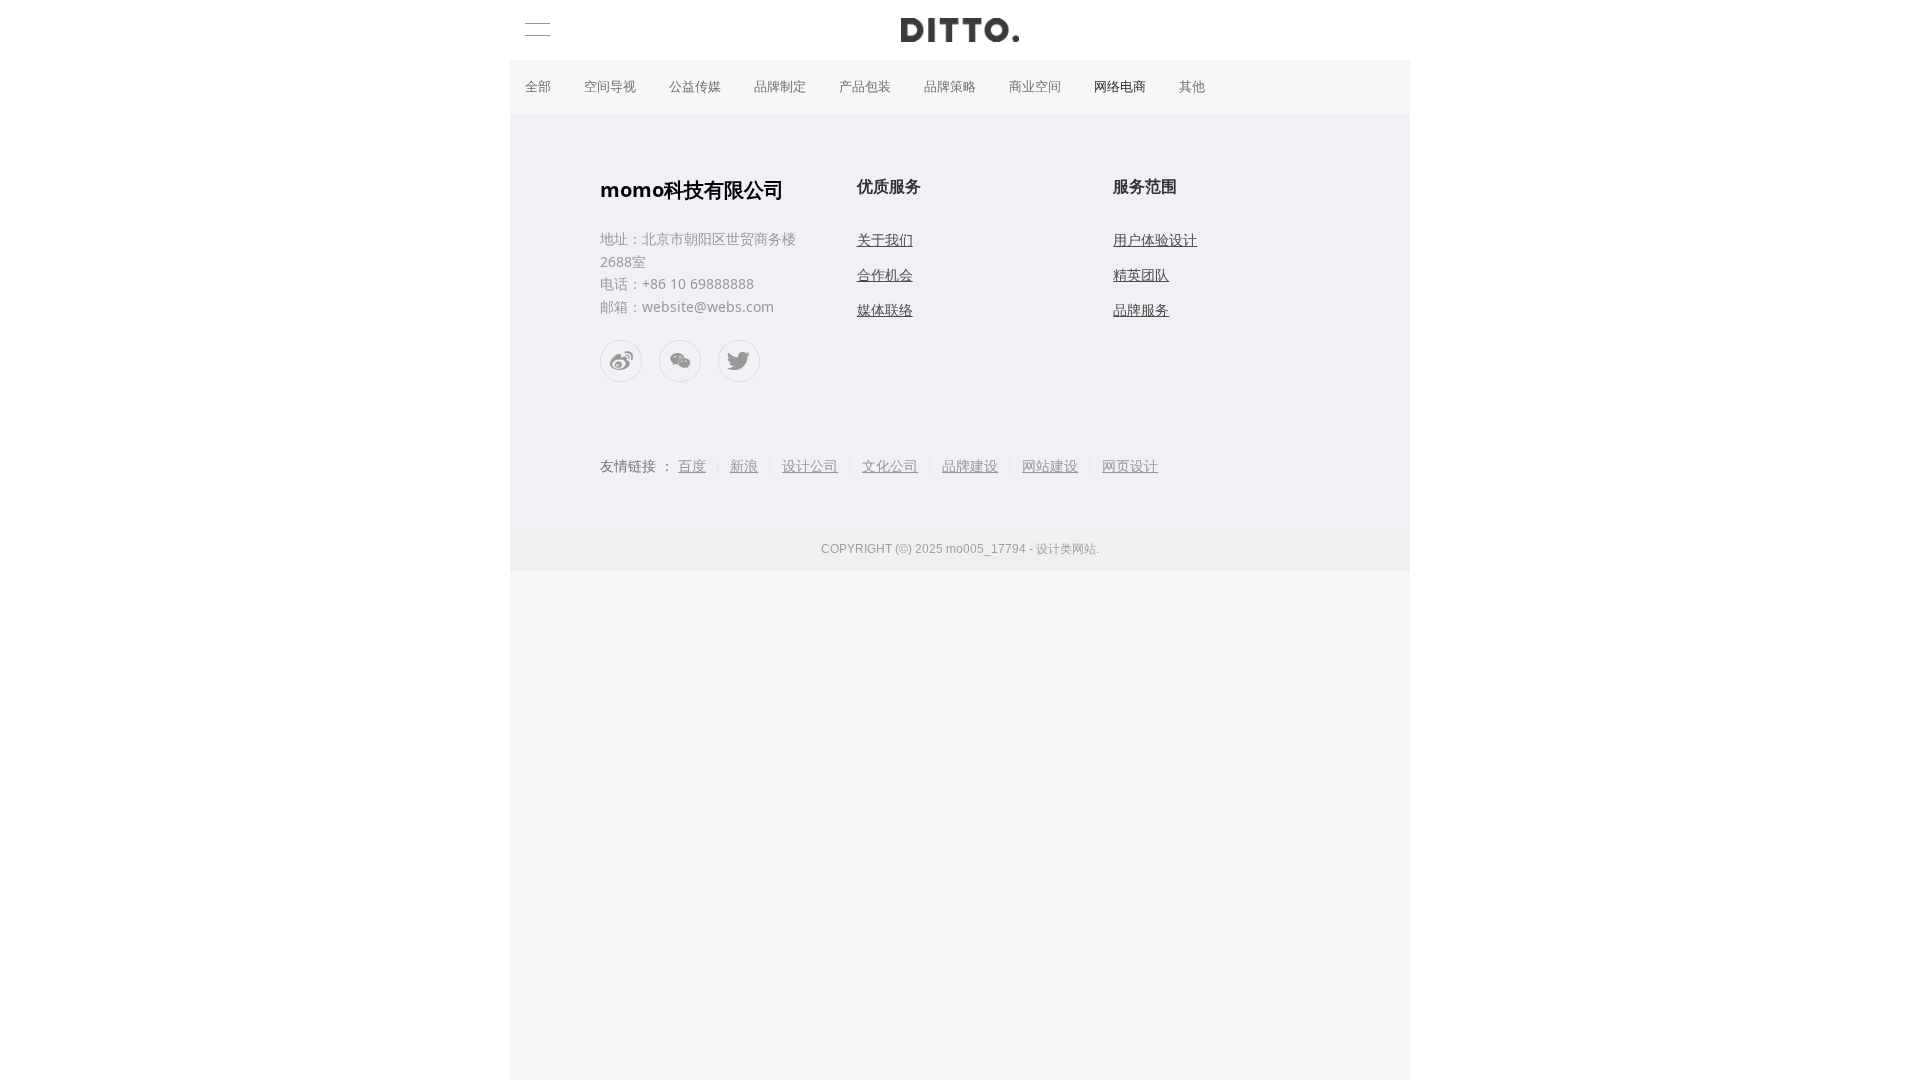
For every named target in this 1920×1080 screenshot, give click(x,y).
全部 (538, 86)
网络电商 (1120, 86)
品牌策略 (950, 86)
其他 (1192, 86)
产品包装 (865, 86)
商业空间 (1035, 86)
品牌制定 (780, 86)
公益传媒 (695, 86)
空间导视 (610, 86)
